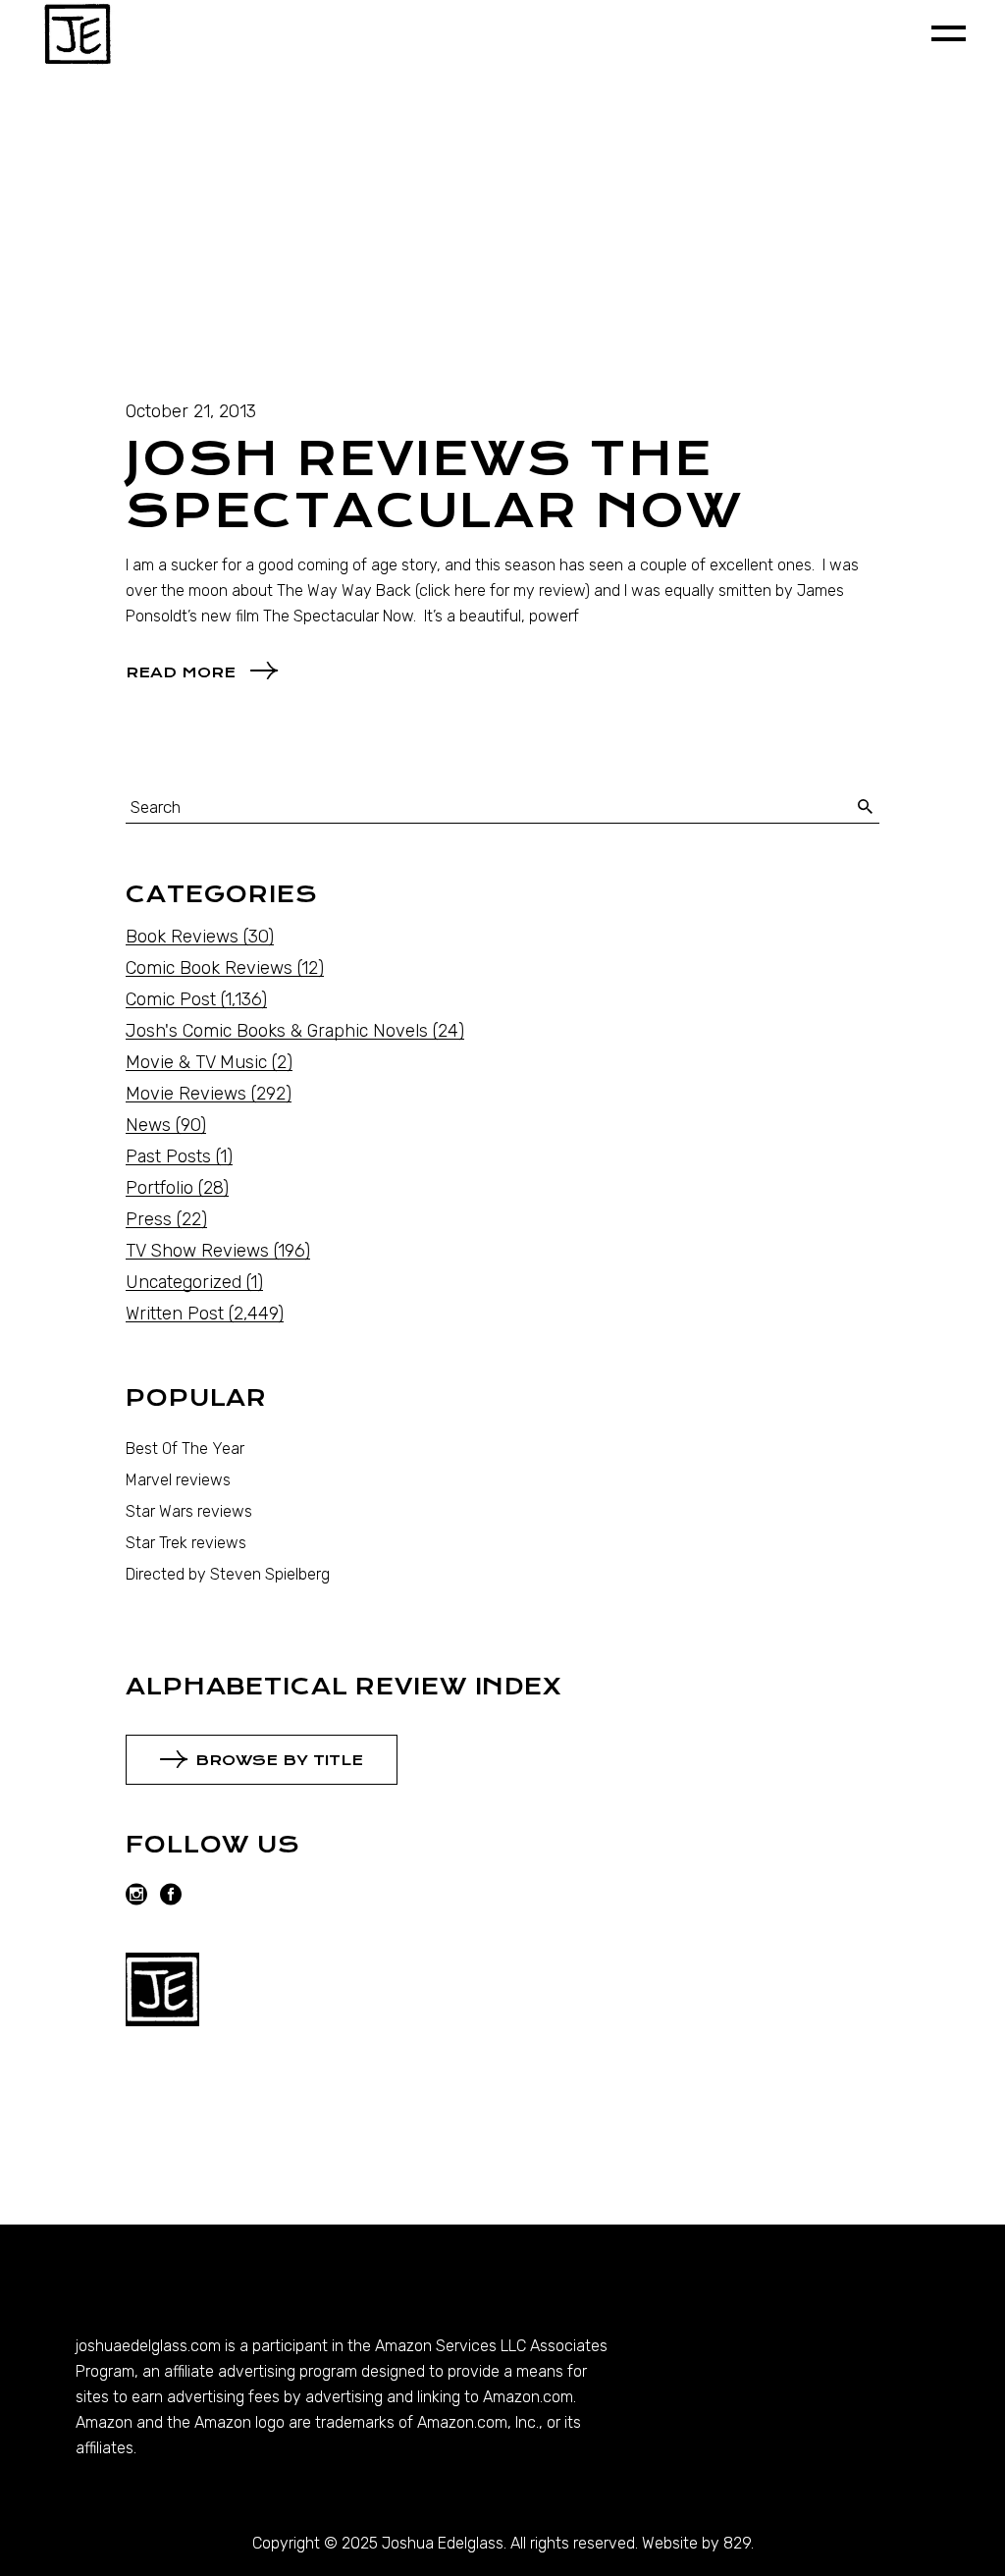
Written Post (175, 1314)
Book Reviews (182, 937)
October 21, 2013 (191, 411)
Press (149, 1219)
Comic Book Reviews (209, 968)
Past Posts (168, 1156)
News (148, 1125)
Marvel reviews (178, 1480)
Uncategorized (184, 1282)
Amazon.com (528, 2397)
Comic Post (171, 999)
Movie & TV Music (196, 1062)
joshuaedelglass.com (148, 2346)
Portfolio (159, 1188)
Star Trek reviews (186, 1543)
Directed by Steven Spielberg (228, 1574)
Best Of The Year (185, 1449)
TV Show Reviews (197, 1251)
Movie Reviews (186, 1094)
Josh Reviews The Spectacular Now (434, 485)
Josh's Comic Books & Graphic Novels (277, 1031)
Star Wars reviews (189, 1511)
